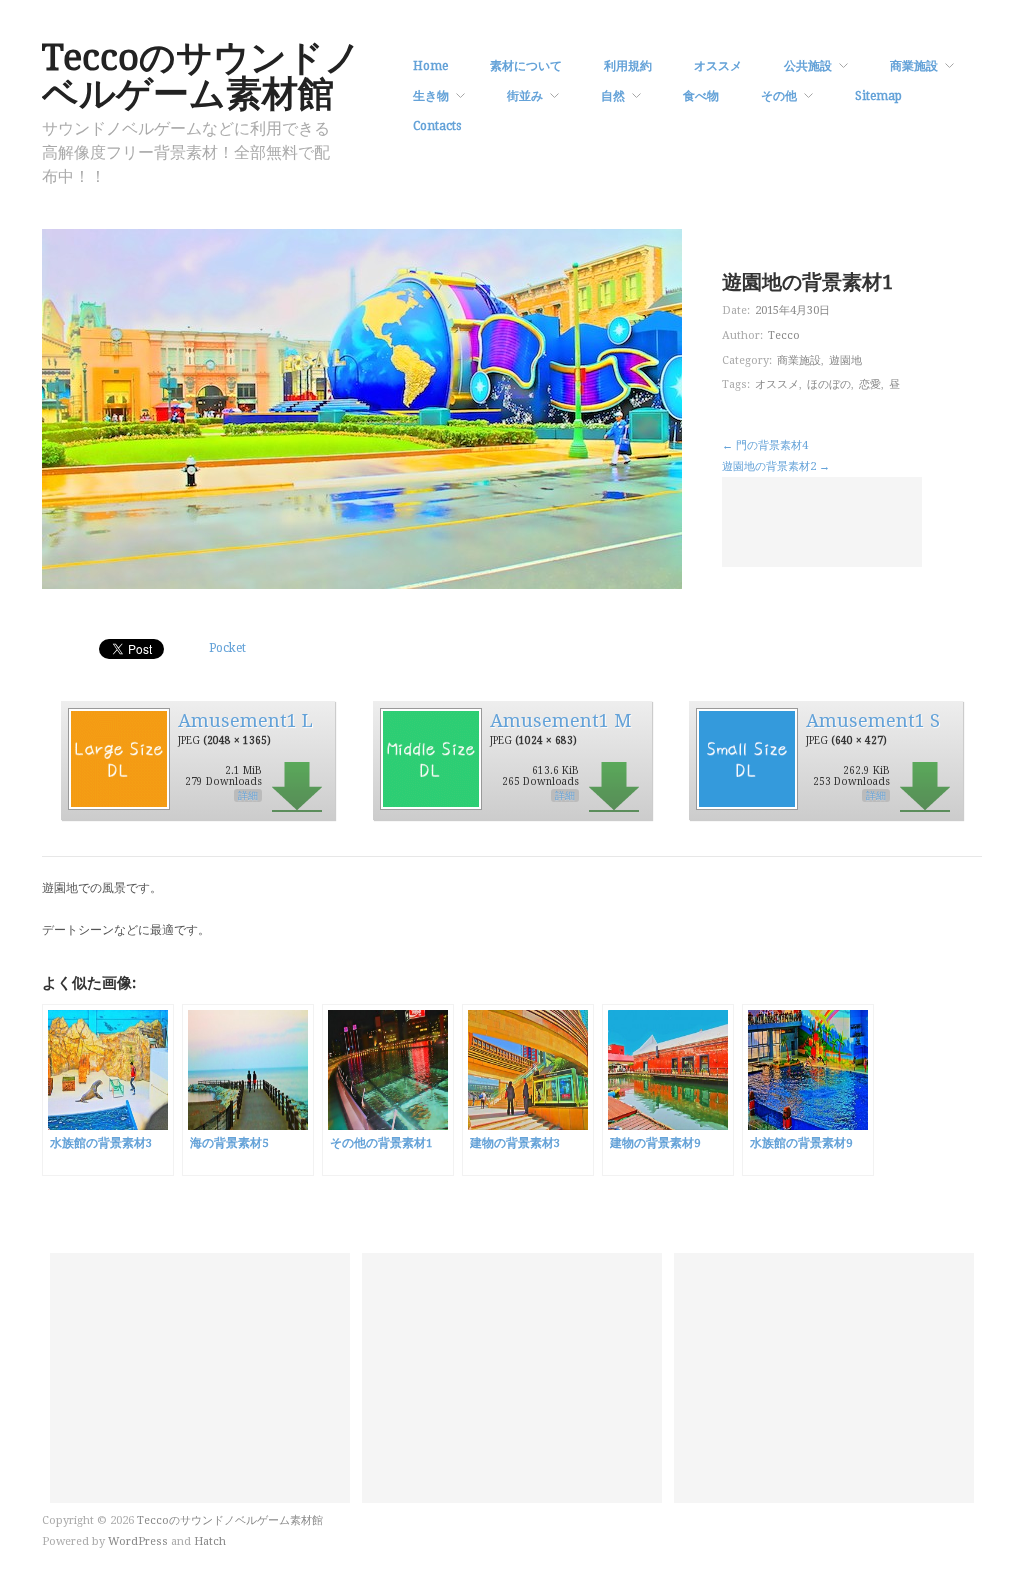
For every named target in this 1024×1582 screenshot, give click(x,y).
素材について (526, 66)
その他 (779, 96)
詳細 (248, 795)
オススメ (718, 66)
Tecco (784, 335)
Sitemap (878, 96)
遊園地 (845, 360)
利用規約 (628, 66)
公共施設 (808, 66)
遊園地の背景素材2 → (776, 466)
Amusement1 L (245, 720)
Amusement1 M (560, 720)
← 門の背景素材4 (765, 445)
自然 (613, 96)
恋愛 (870, 384)
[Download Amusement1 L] (118, 758)
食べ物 (701, 96)
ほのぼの (829, 384)
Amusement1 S (873, 720)
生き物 (431, 96)
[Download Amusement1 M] (430, 758)
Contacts (437, 126)
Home (430, 66)
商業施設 (914, 66)
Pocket (227, 648)
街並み (525, 96)
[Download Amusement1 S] (746, 758)
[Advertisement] (822, 522)
